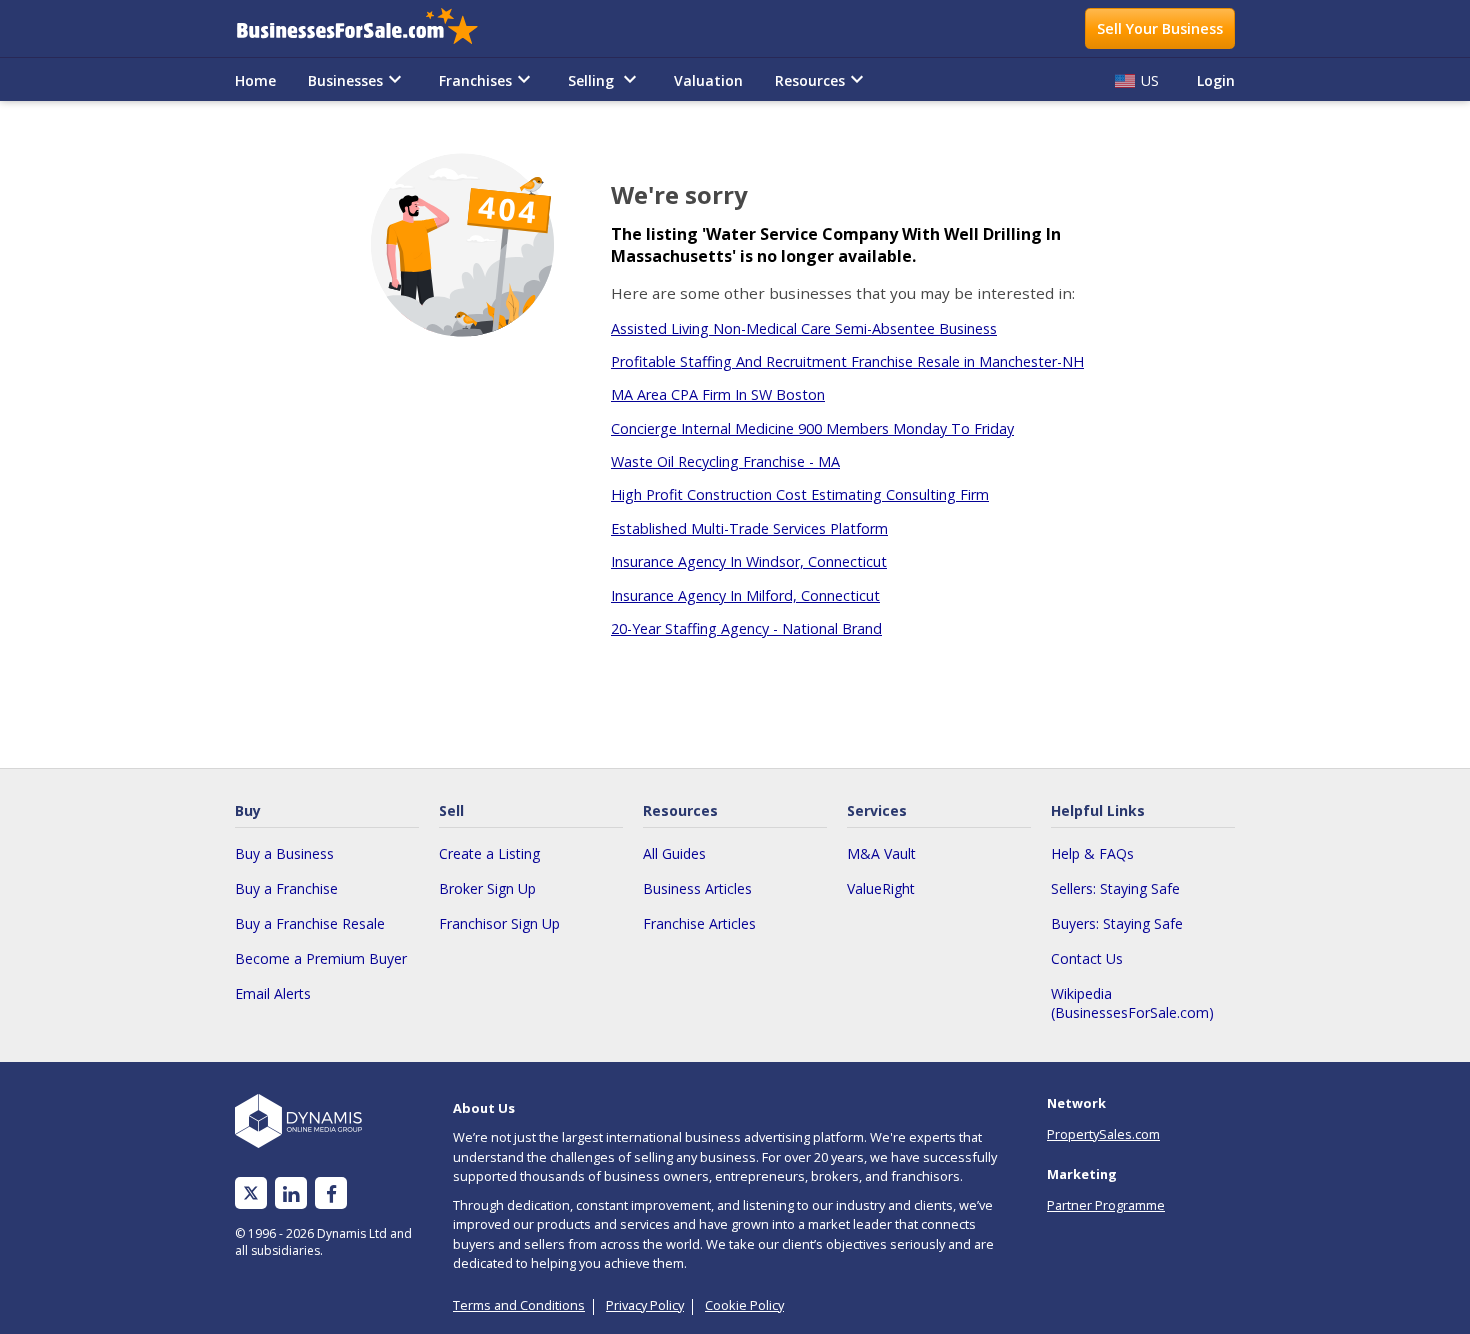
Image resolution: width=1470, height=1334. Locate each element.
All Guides (674, 853)
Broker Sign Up (487, 888)
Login (1216, 80)
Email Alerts (273, 993)
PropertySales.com (1103, 1134)
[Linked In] (291, 1193)
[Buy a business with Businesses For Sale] (371, 28)
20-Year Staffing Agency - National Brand (746, 628)
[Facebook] (331, 1193)
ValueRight (881, 888)
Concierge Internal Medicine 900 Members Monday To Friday (812, 428)
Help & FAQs (1092, 853)
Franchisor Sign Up (499, 923)
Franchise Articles (699, 923)
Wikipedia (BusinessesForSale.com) (1132, 1003)
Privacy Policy (645, 1305)
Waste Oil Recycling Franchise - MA (725, 461)
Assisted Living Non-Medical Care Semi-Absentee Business (804, 328)
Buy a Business (284, 853)
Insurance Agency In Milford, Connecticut (745, 595)
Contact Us (1087, 958)
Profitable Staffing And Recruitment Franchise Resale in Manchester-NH (847, 361)
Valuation (708, 80)
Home (255, 80)
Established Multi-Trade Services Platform (749, 528)
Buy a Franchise (286, 888)
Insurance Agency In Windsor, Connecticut (749, 561)
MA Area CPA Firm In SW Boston (718, 394)
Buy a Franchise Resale (310, 923)
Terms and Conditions (519, 1305)
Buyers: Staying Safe (1117, 923)
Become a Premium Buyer (321, 958)
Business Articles (697, 888)
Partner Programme (1106, 1205)
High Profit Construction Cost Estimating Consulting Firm (800, 494)
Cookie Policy (744, 1305)
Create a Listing (489, 853)
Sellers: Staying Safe (1115, 888)
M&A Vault (881, 853)
